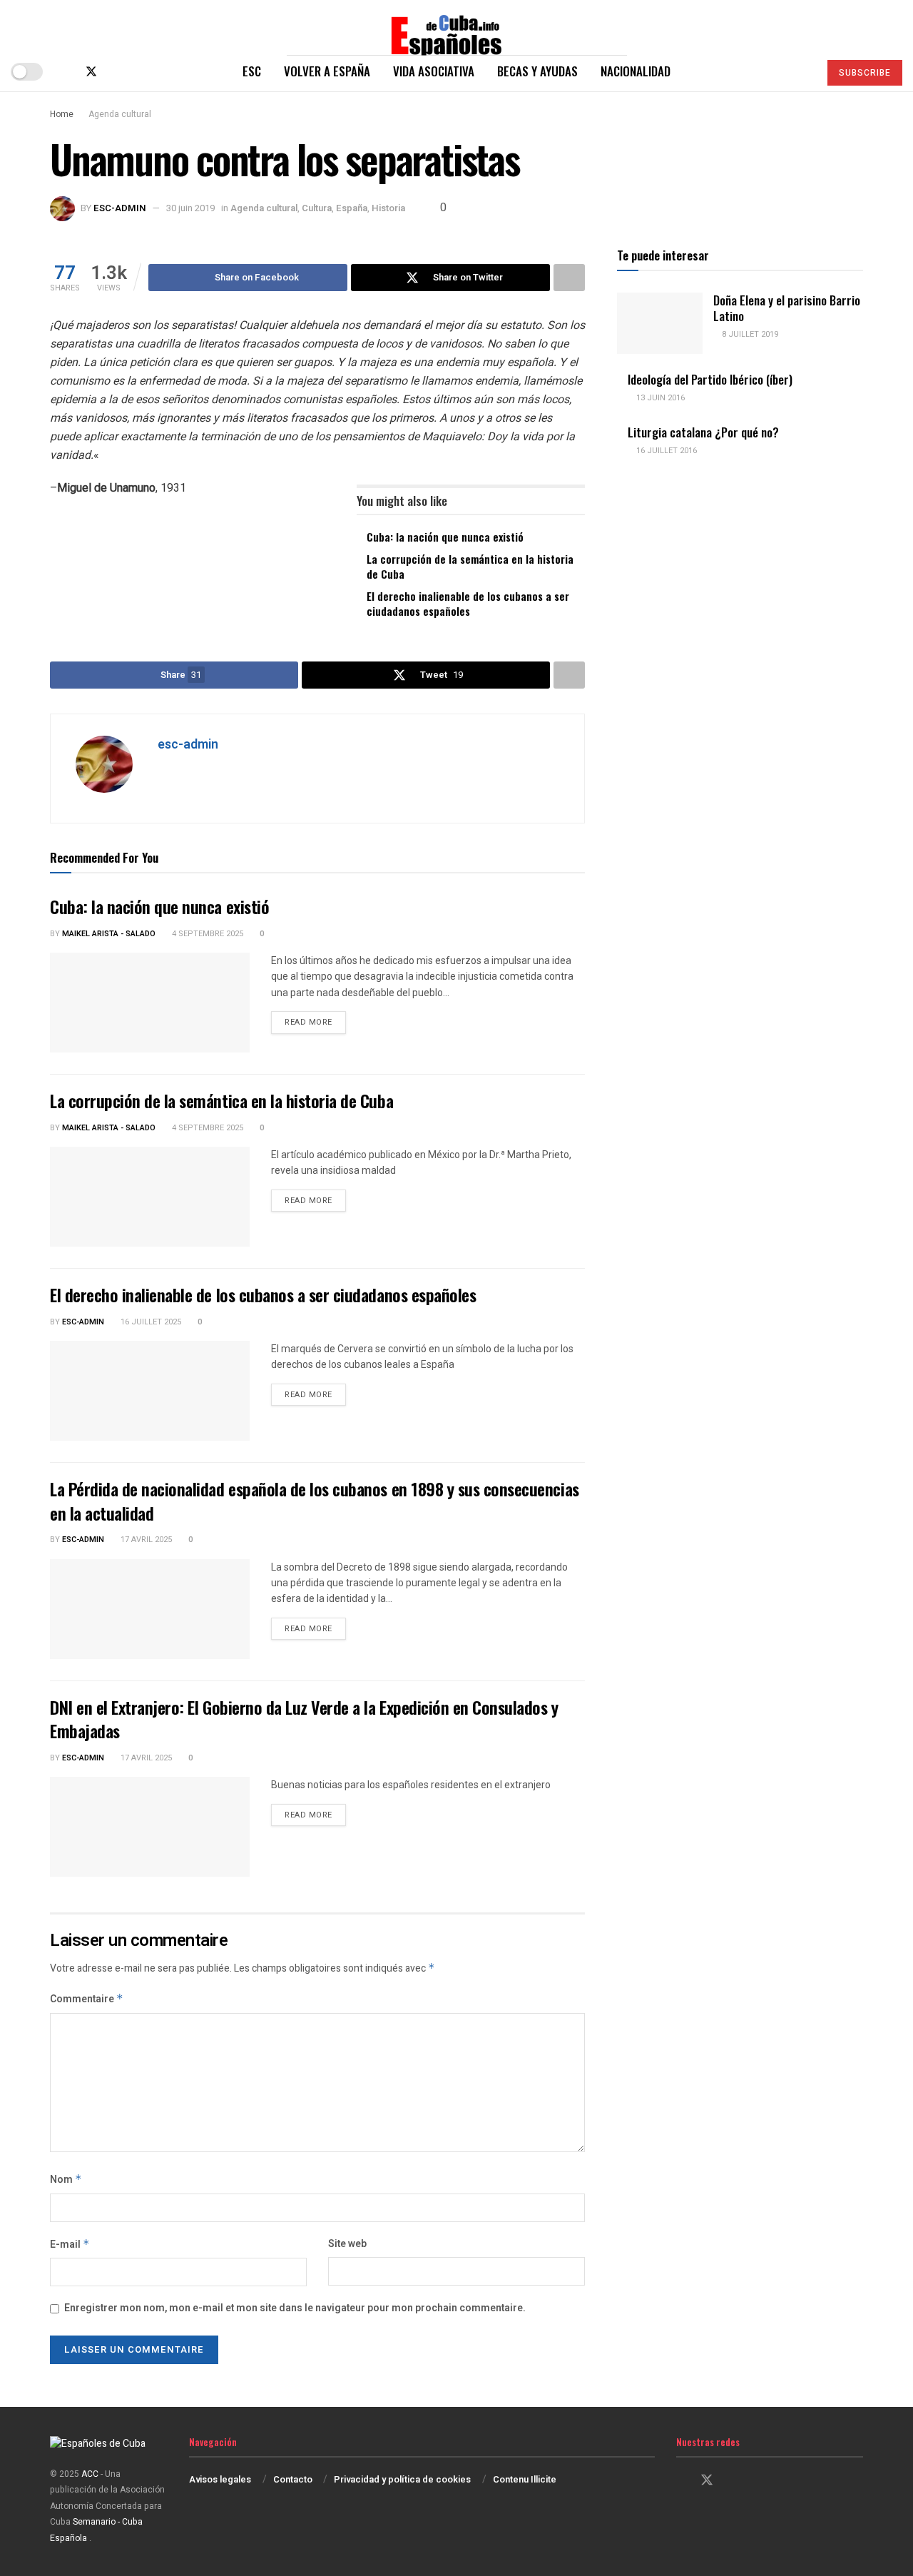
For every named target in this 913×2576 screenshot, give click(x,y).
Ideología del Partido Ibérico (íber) (710, 379)
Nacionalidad (636, 71)
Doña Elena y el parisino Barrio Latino (787, 308)
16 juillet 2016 (665, 451)
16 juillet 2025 (150, 1322)
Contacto (293, 2479)
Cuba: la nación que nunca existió (445, 537)
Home (62, 114)
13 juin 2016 (659, 398)
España (352, 208)
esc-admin (120, 208)
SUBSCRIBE (865, 73)
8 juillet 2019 (749, 334)
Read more (315, 1022)
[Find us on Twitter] (91, 72)
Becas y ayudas (537, 71)
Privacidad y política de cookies (402, 2479)
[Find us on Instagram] (116, 72)
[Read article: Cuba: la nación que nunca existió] (150, 1003)
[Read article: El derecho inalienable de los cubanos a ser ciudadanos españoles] (150, 1391)
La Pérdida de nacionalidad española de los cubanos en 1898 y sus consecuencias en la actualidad (315, 1501)
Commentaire (87, 1999)
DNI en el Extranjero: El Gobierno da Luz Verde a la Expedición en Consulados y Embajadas (304, 1719)
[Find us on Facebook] (67, 72)
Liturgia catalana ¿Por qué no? (703, 432)
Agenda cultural (120, 114)
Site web (347, 2244)
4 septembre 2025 (206, 934)
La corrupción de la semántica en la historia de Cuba (470, 566)
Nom (66, 2180)
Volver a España (327, 71)
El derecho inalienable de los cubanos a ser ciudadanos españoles (468, 603)
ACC (90, 2474)
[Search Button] (802, 71)
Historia (388, 208)
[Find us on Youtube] (138, 72)
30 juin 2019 (190, 208)
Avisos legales (220, 2479)
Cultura (317, 208)
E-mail (70, 2245)
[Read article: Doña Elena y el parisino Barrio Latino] (660, 323)
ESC (252, 71)
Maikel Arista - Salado (109, 934)
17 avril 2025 (145, 1540)
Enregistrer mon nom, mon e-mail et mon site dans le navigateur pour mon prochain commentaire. (295, 2308)
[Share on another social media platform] (569, 278)
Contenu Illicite (525, 2479)
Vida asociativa (434, 71)
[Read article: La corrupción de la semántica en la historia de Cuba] (150, 1197)
